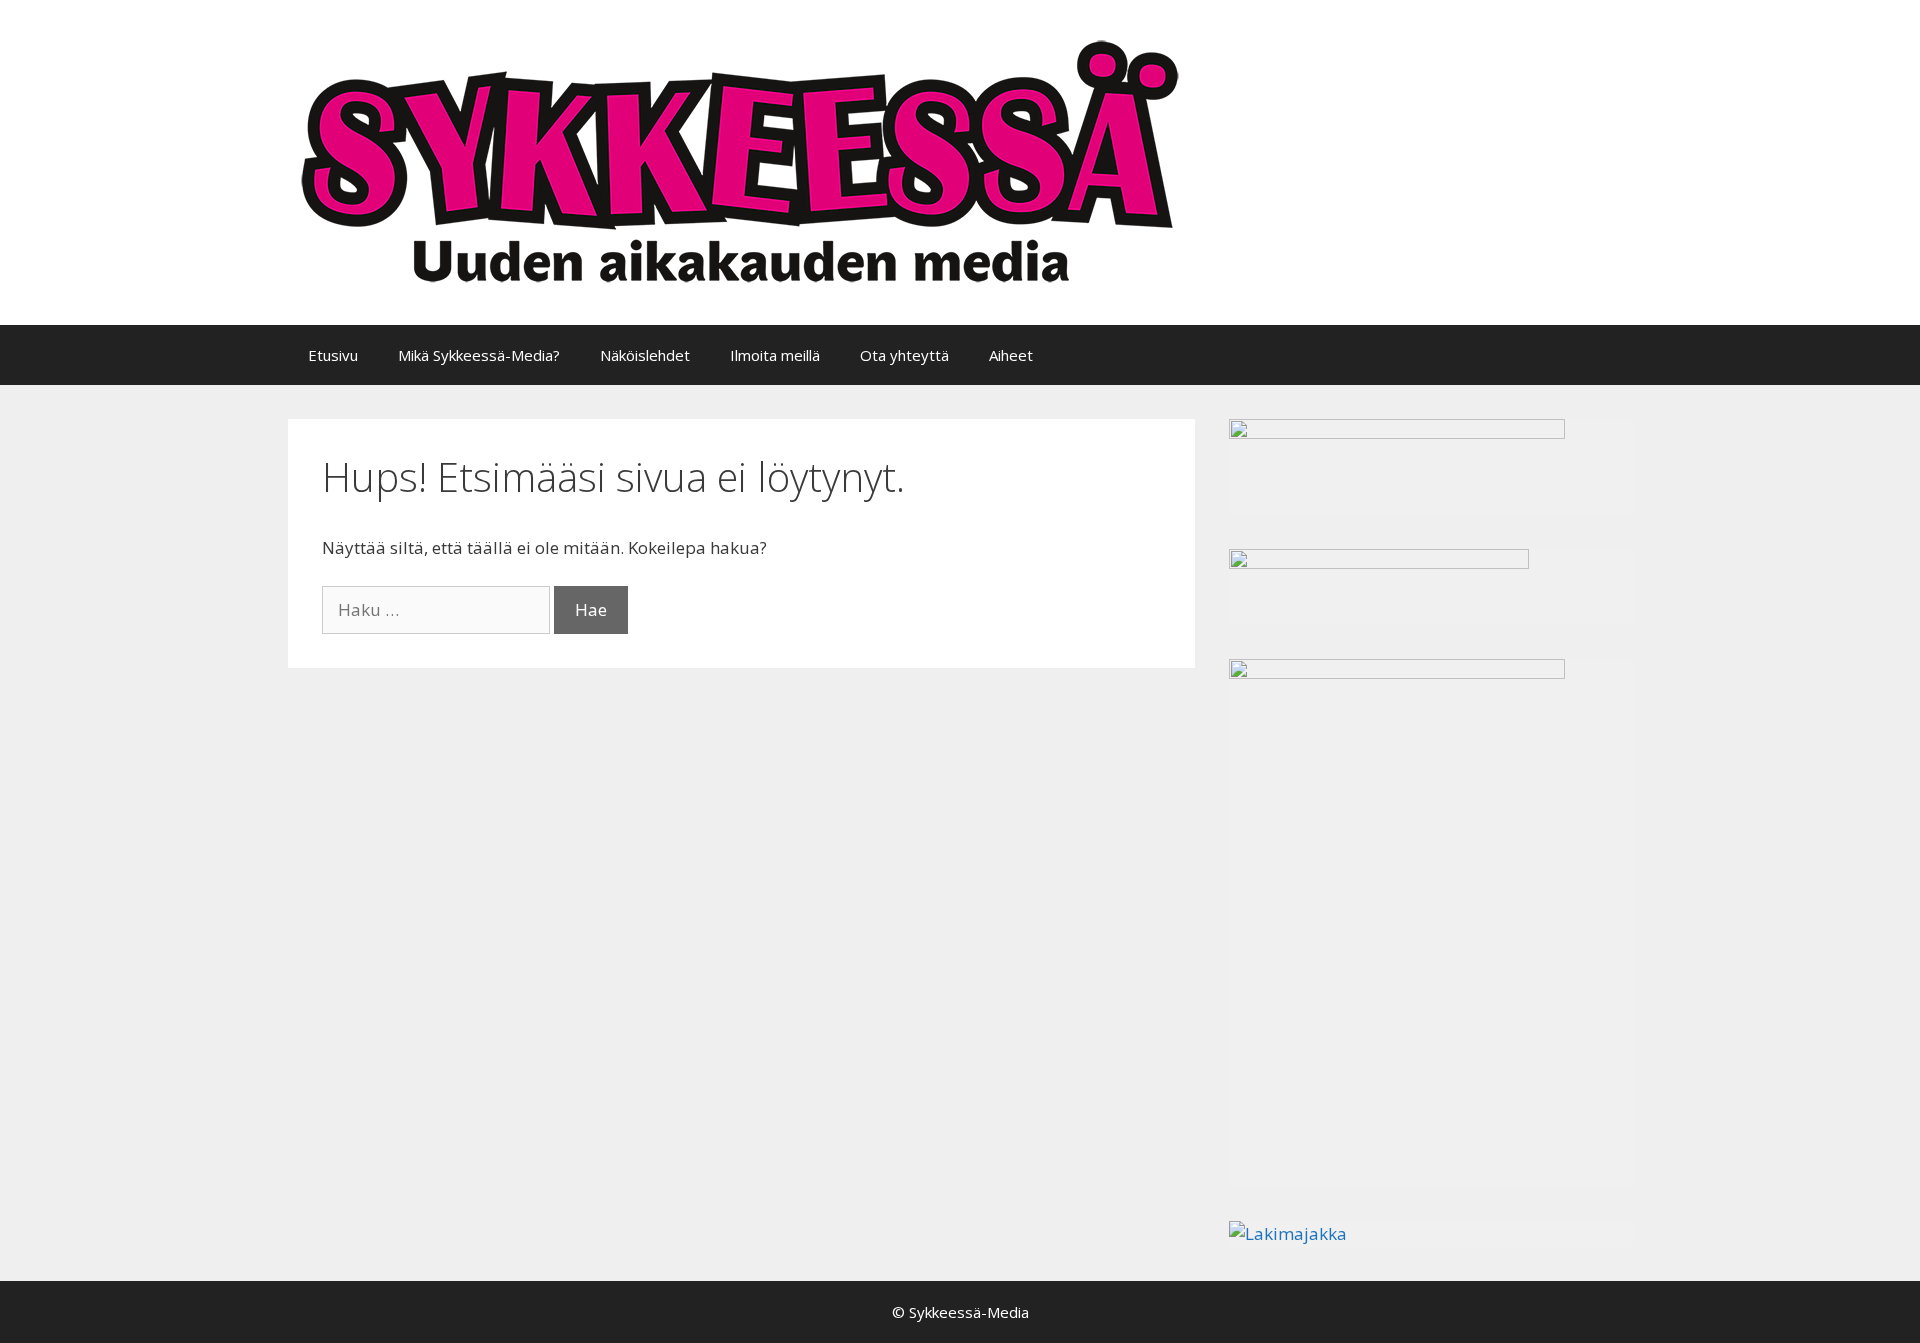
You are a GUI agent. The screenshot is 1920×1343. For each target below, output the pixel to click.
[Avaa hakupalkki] (1602, 355)
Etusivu (333, 355)
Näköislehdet (645, 355)
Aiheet (1011, 355)
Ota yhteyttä (904, 355)
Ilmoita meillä (775, 355)
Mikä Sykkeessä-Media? (479, 355)
